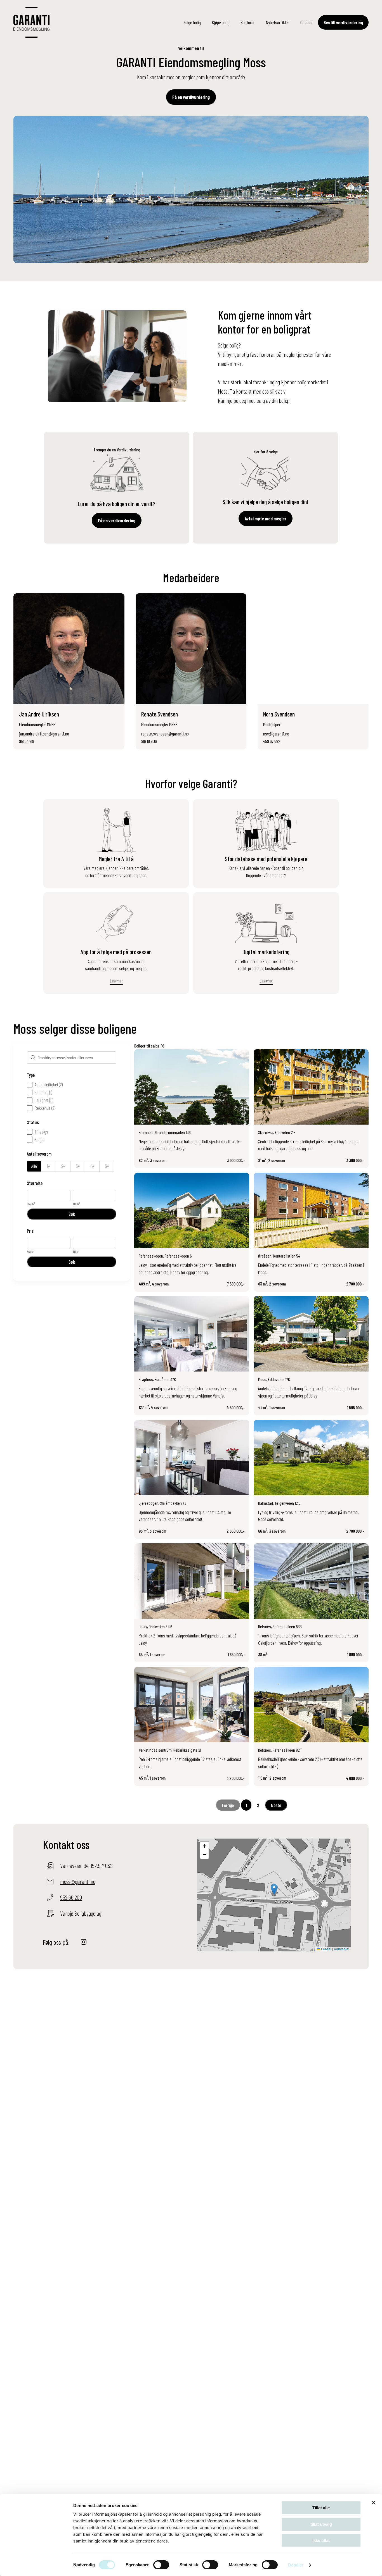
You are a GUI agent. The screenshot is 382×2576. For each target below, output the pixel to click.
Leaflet (326, 1949)
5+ (107, 1166)
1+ (49, 1166)
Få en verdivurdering (191, 97)
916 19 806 (149, 741)
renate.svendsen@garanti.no (165, 734)
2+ (63, 1166)
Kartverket (342, 1949)
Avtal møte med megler (266, 518)
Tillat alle (321, 2508)
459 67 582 (272, 741)
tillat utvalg (321, 2524)
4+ (92, 1166)
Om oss (306, 22)
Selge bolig (192, 22)
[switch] (161, 2565)
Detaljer (296, 2565)
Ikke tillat (321, 2540)
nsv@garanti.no (276, 734)
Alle (34, 1166)
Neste (276, 1805)
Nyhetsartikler (278, 22)
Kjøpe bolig (221, 22)
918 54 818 (27, 741)
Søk (72, 1214)
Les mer (116, 980)
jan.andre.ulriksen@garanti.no (44, 734)
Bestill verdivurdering (343, 22)
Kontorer (248, 22)
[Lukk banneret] (373, 2503)
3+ (78, 1166)
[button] (274, 1889)
